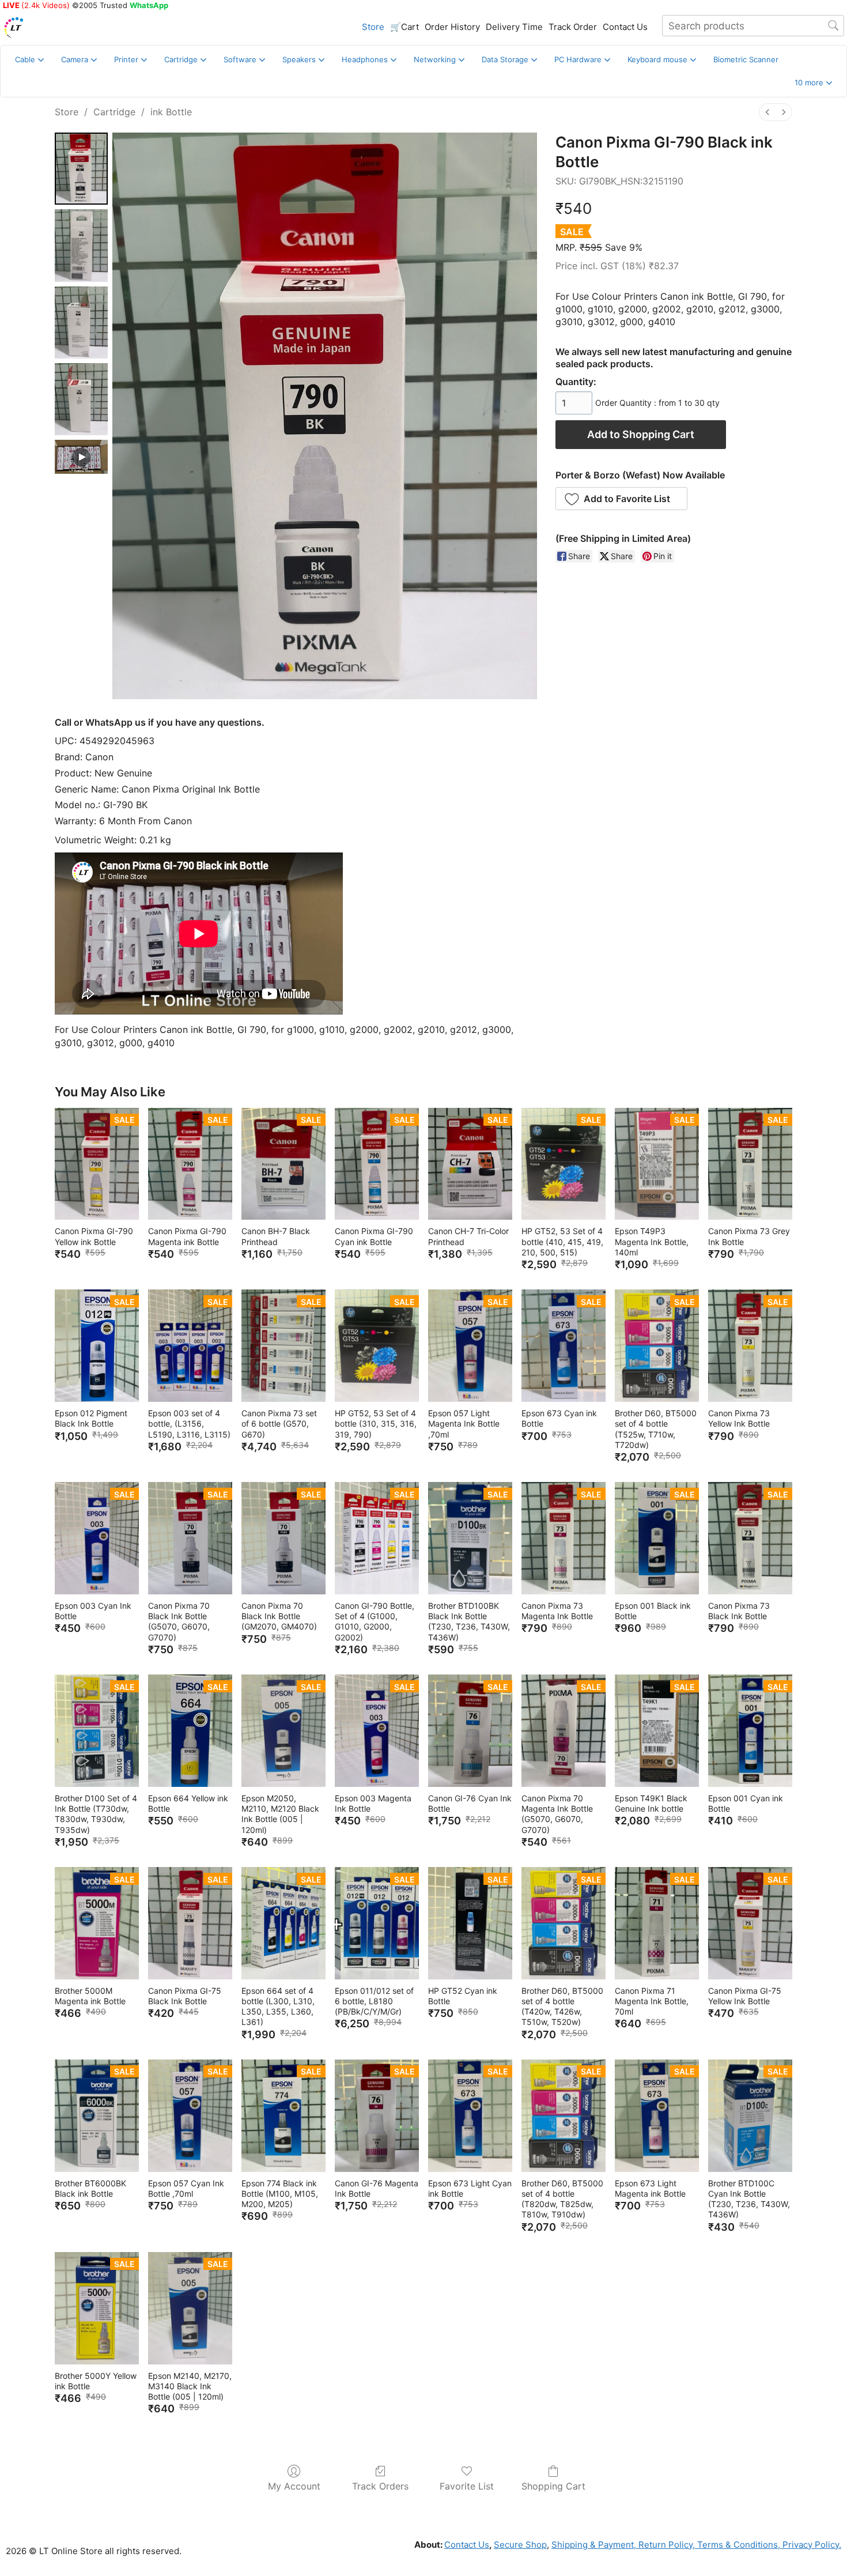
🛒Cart (404, 27)
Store (373, 27)
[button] (813, 83)
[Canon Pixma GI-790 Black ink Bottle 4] (81, 457)
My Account (294, 2486)
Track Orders (380, 2486)
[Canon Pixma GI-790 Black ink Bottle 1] (81, 245)
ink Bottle (171, 112)
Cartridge (114, 112)
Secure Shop (520, 2545)
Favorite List (467, 2486)
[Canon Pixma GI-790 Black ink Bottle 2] (81, 323)
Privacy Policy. (811, 2545)
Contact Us (625, 27)
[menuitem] (767, 112)
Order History (452, 27)
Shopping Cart (553, 2486)
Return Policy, (665, 2545)
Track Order (573, 27)
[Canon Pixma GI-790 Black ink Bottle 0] (81, 169)
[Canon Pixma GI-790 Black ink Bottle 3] (81, 399)
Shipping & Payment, (594, 2545)
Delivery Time (514, 27)
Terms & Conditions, (738, 2545)
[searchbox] (753, 26)
